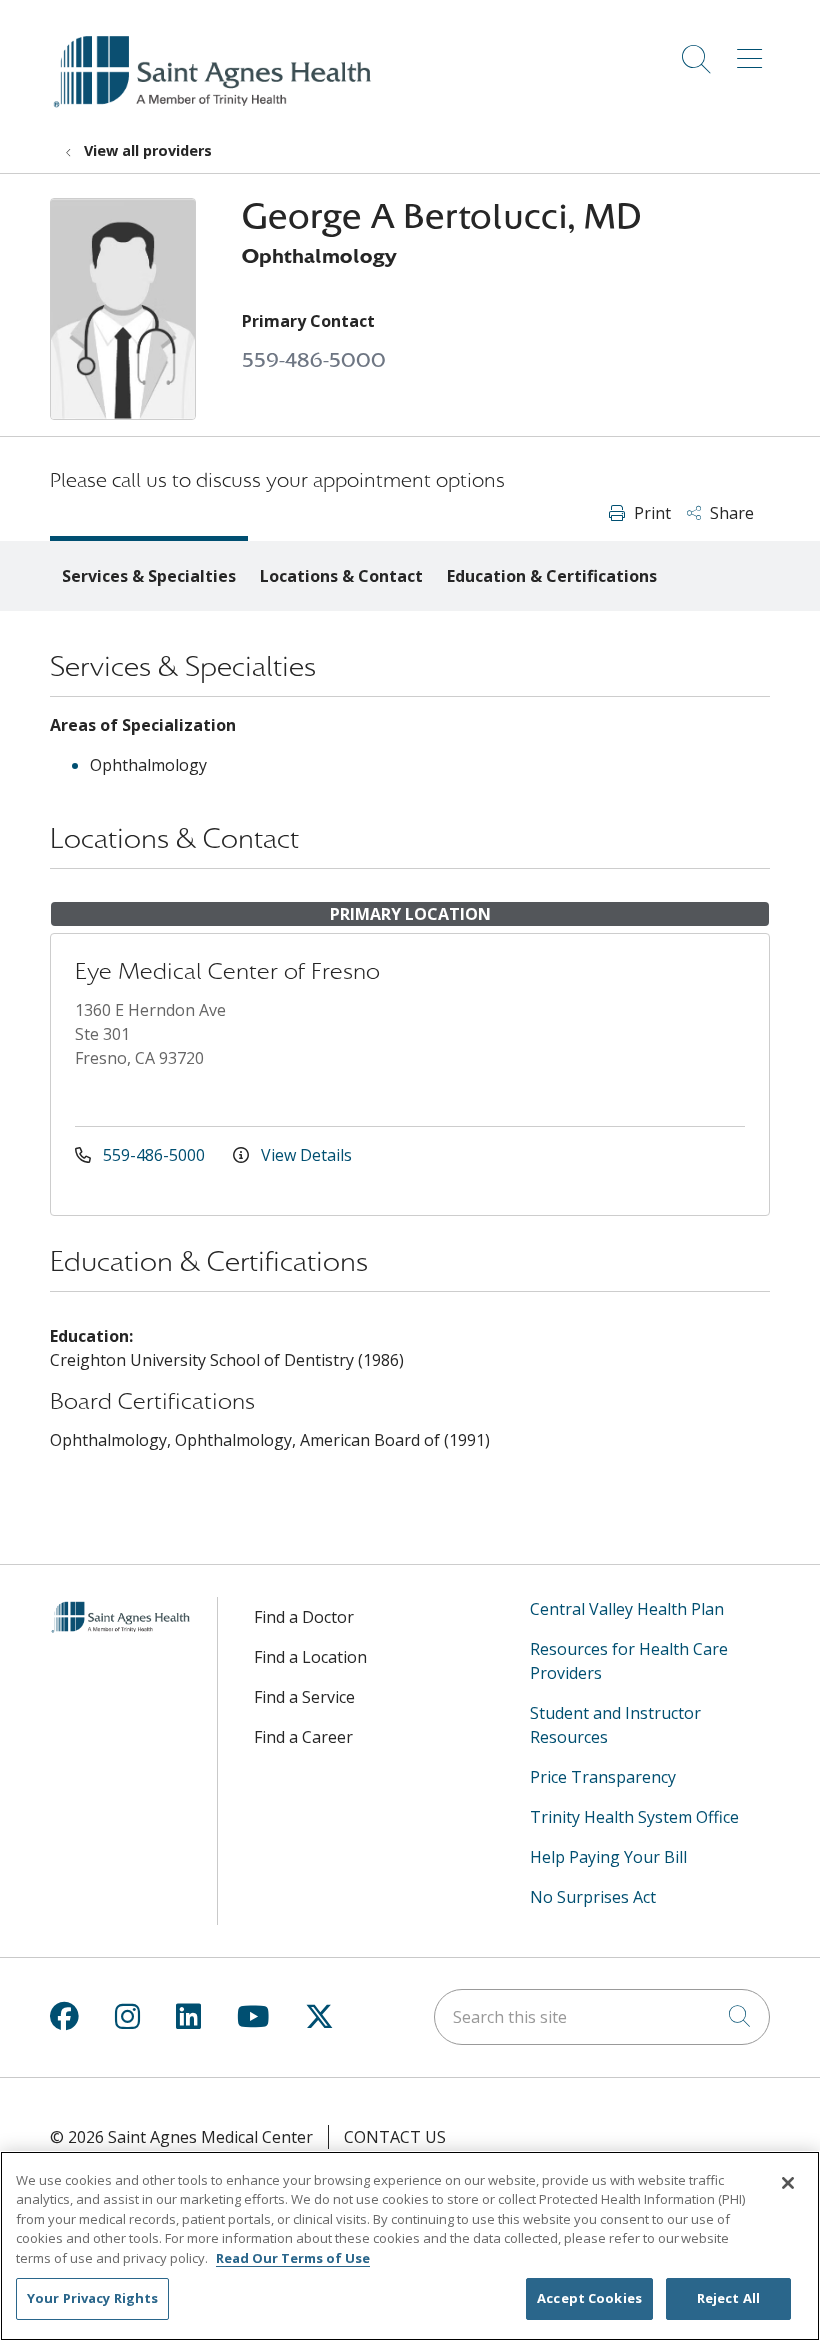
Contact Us (395, 2137)
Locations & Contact (341, 576)
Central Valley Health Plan (627, 1609)
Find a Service (304, 1697)
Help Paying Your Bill (608, 1857)
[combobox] (602, 2017)
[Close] (788, 2183)
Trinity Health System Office (634, 1817)
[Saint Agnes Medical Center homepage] (215, 109)
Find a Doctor (304, 1617)
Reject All (728, 2298)
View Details (304, 1155)
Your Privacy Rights (92, 2298)
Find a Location (310, 1657)
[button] (753, 52)
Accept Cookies (589, 2298)
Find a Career (303, 1737)
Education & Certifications (552, 576)
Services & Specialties (149, 576)
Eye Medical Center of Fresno (227, 971)
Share (730, 513)
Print (650, 513)
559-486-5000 (314, 360)
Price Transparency (603, 1777)
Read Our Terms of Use (293, 2258)
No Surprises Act (593, 1897)
